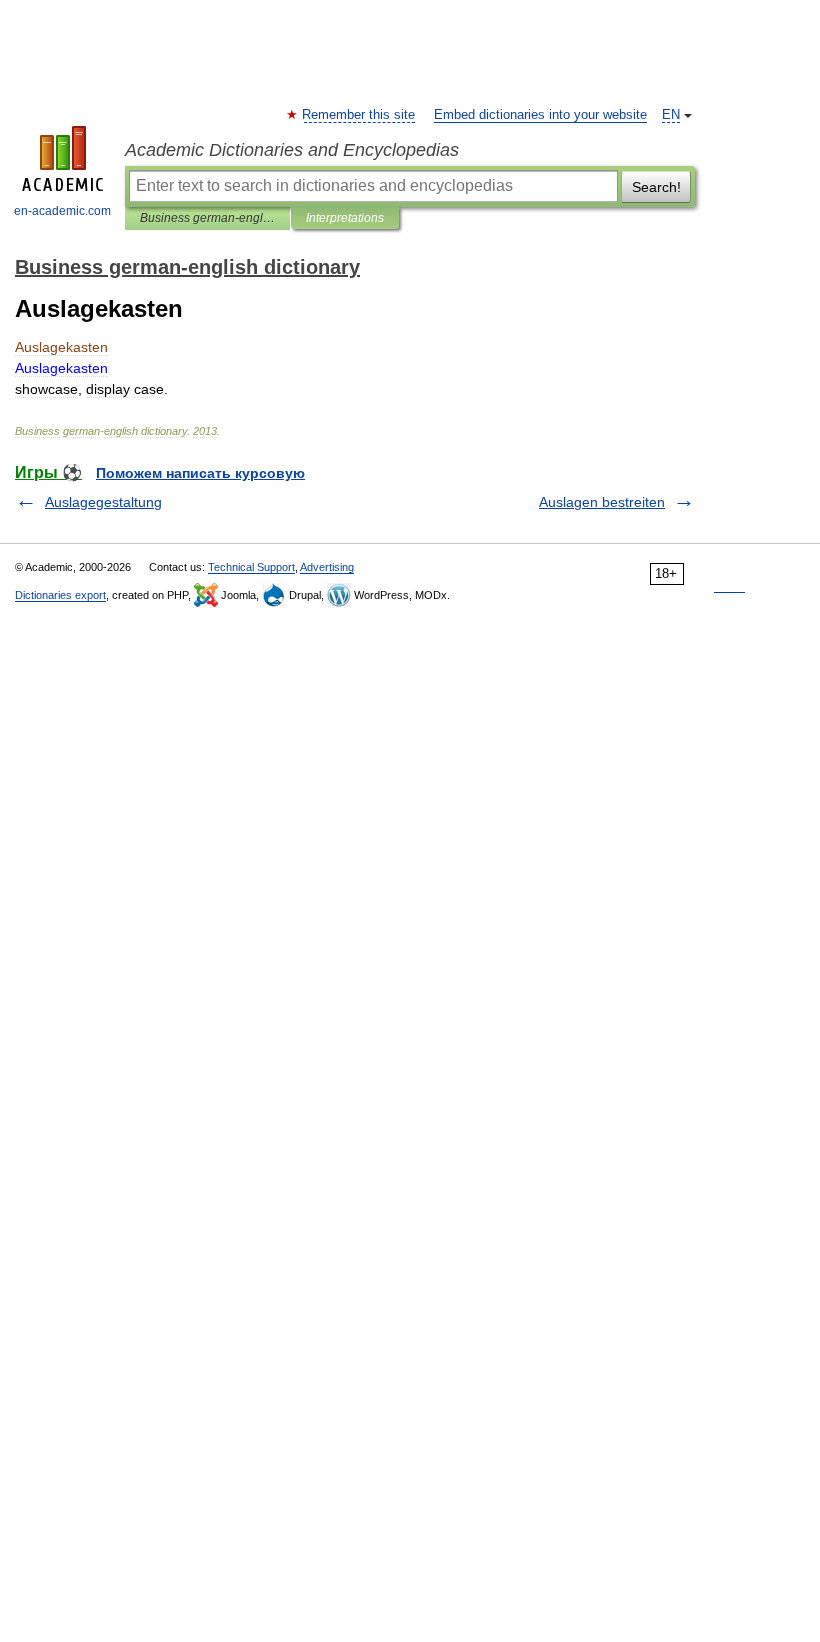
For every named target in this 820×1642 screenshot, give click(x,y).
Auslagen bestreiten (602, 502)
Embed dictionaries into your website (540, 115)
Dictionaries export (60, 595)
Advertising (327, 567)
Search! (656, 187)
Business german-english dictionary (207, 218)
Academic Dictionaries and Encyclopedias (292, 150)
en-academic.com (62, 211)
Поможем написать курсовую (200, 473)
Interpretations (345, 218)
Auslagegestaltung (103, 502)
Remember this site (359, 115)
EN (671, 115)
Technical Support (251, 567)
